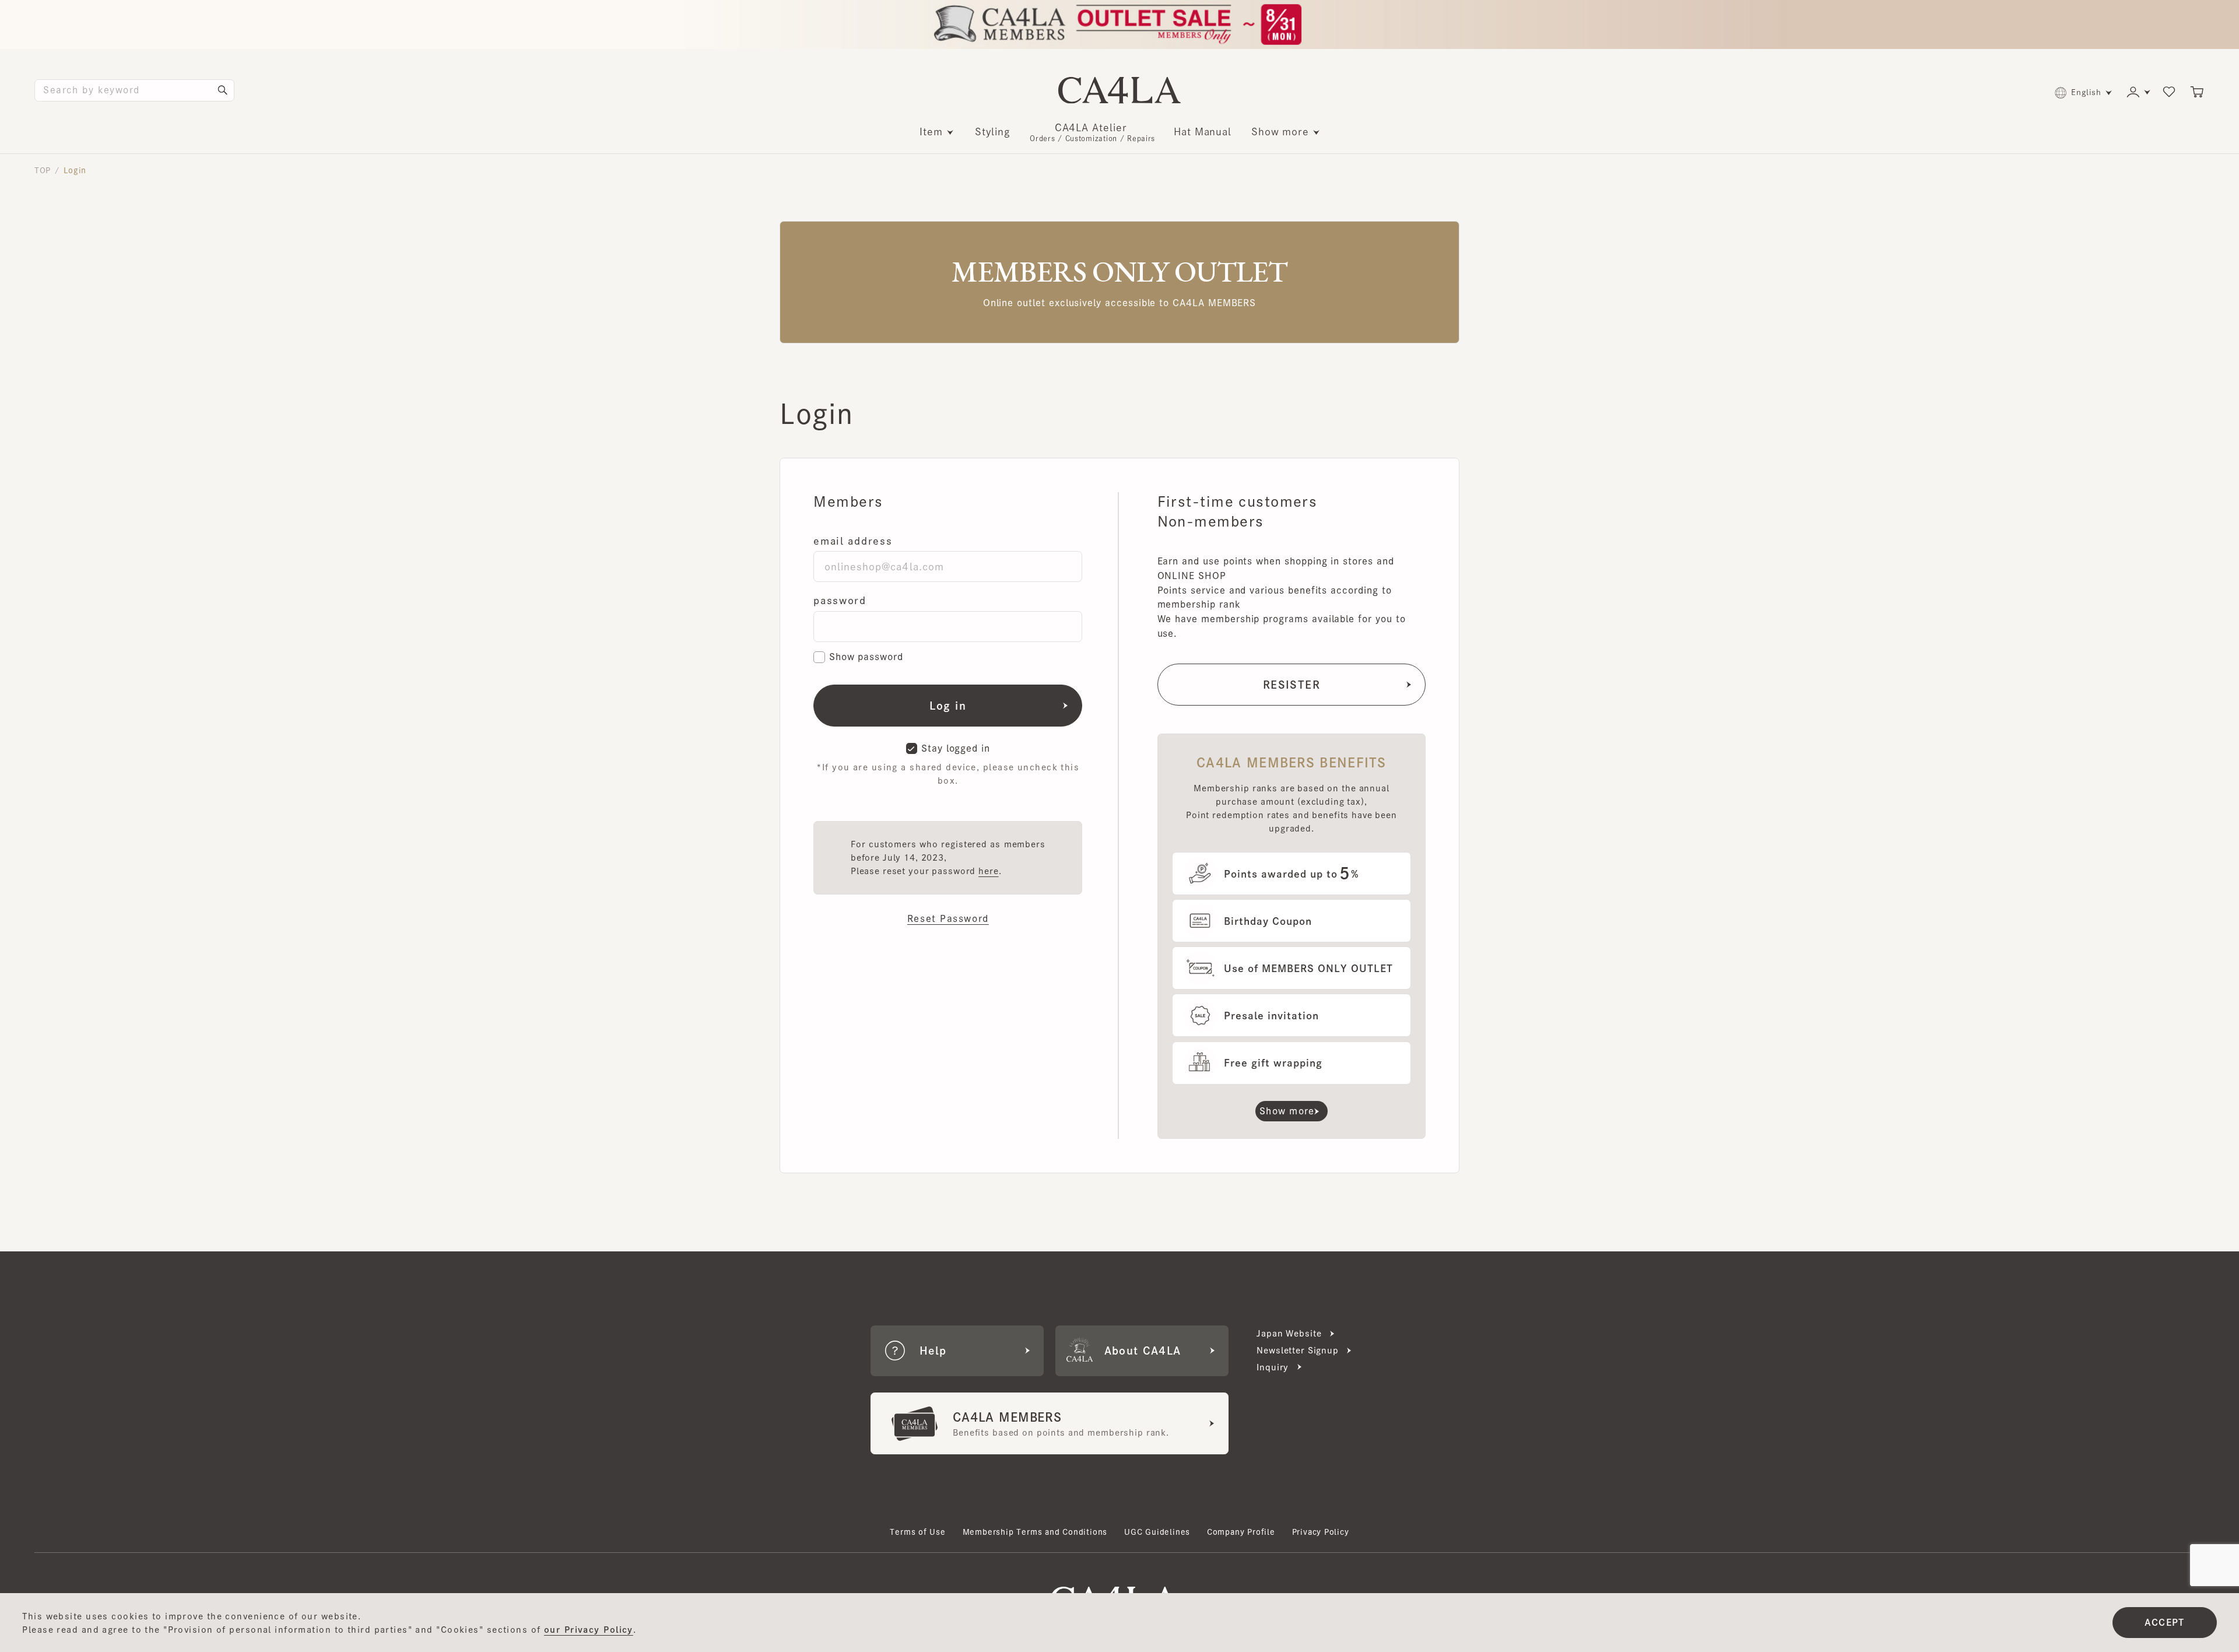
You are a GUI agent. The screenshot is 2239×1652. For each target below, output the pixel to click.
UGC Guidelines (1157, 1532)
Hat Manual (1203, 131)
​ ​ (1092, 132)
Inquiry (1273, 1367)
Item (931, 131)
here (988, 871)
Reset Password (948, 918)
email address (853, 541)
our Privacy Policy (589, 1630)
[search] (223, 90)
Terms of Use (918, 1532)
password (840, 600)
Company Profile (1241, 1532)
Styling (993, 131)
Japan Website (1289, 1333)
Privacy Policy (1321, 1532)
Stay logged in (956, 748)
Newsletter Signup (1298, 1350)
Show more (1280, 131)
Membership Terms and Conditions (1035, 1532)
